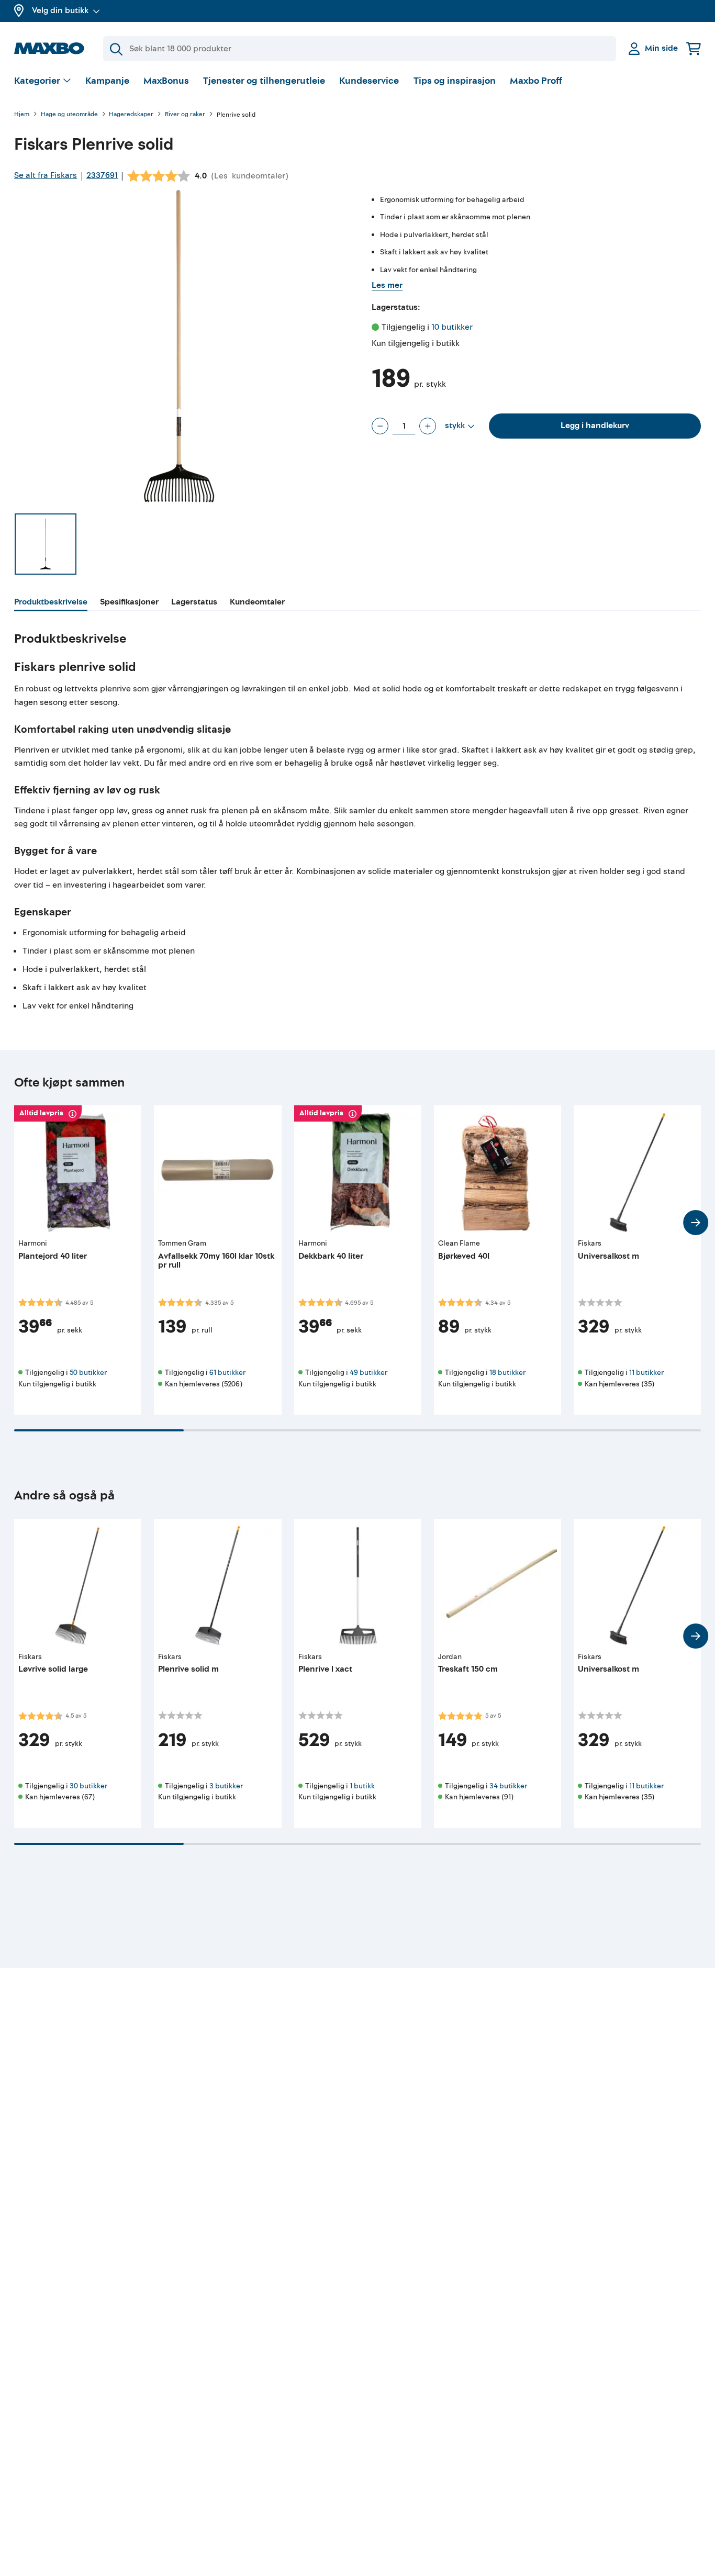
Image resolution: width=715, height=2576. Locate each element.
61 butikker (227, 1373)
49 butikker (368, 1373)
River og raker (185, 115)
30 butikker (88, 1786)
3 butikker (226, 1786)
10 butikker (452, 327)
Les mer (387, 285)
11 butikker (646, 1373)
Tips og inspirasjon (455, 81)
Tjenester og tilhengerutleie (264, 81)
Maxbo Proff (536, 81)
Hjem (22, 115)
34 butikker (508, 1786)
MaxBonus (166, 81)
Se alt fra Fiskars (46, 175)
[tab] (51, 603)
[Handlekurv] (694, 48)
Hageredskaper (131, 115)
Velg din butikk (60, 10)
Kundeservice (369, 81)
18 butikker (507, 1373)
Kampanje (107, 81)
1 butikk (362, 1786)
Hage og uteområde (69, 115)
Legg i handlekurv (595, 425)
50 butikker (88, 1373)
